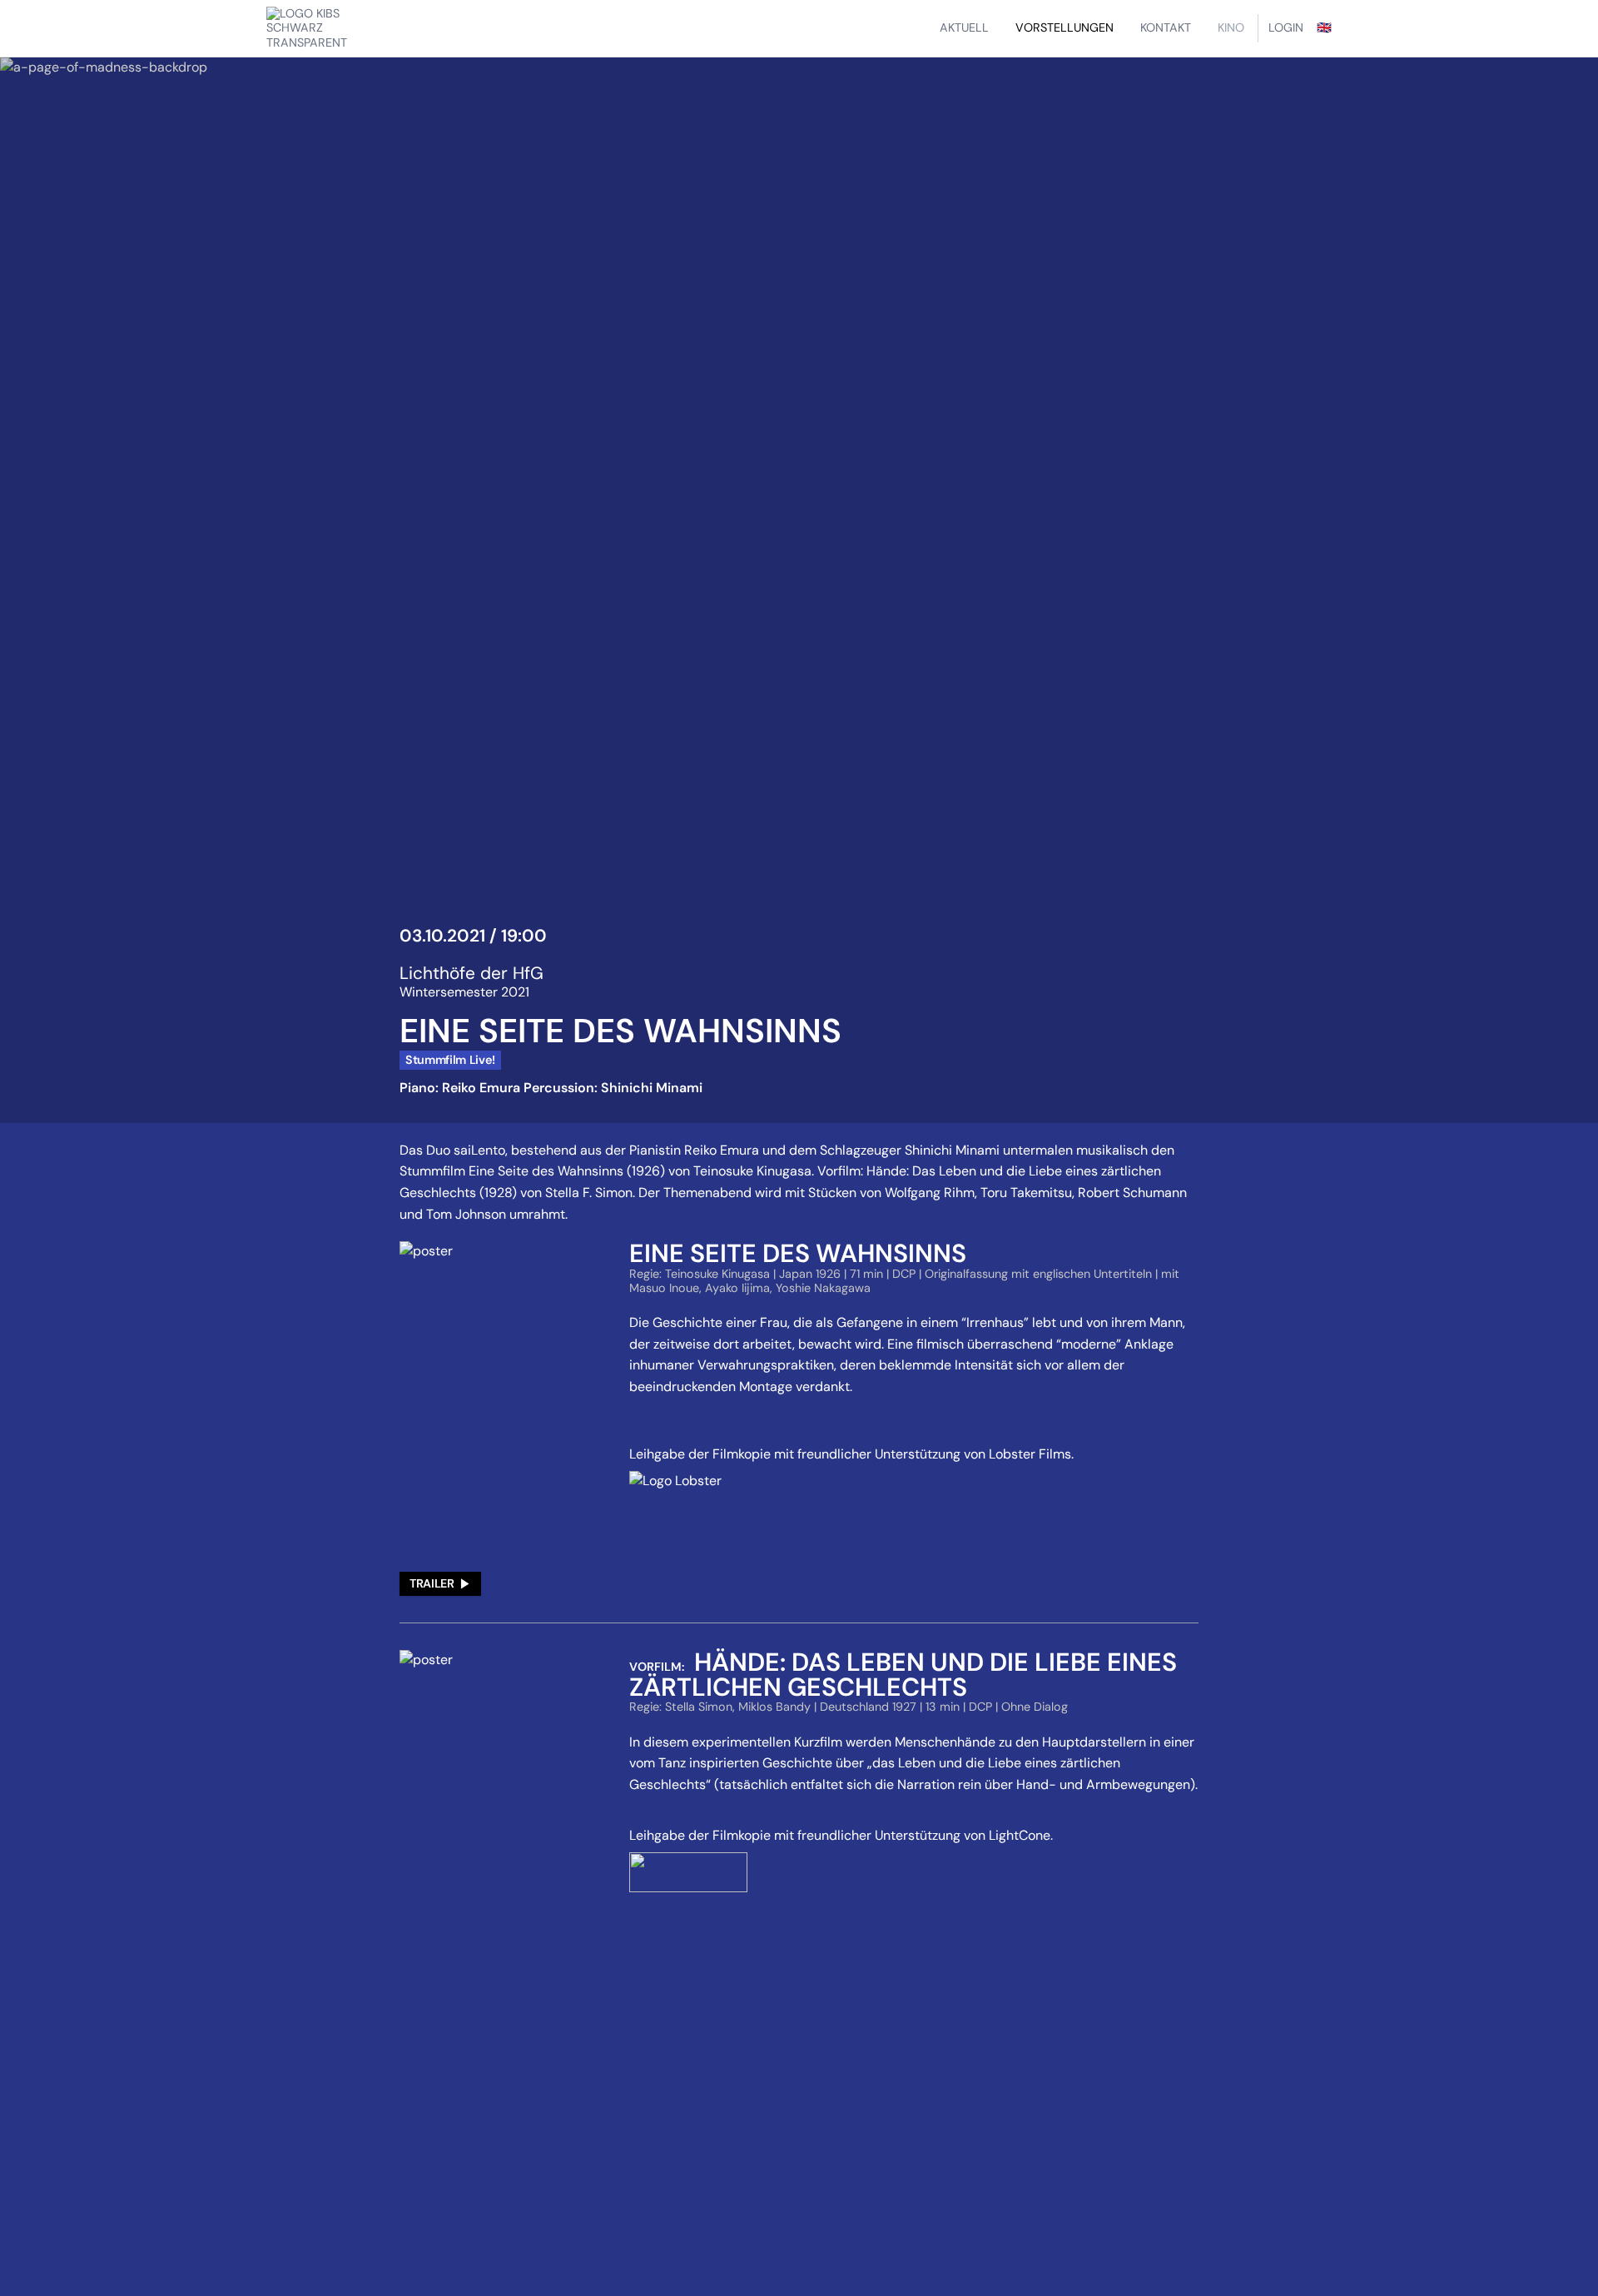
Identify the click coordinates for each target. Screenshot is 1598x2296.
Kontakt (1166, 27)
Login (1286, 27)
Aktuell (964, 27)
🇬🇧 (1324, 27)
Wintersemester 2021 (464, 992)
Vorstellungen (1065, 27)
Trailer (432, 1583)
